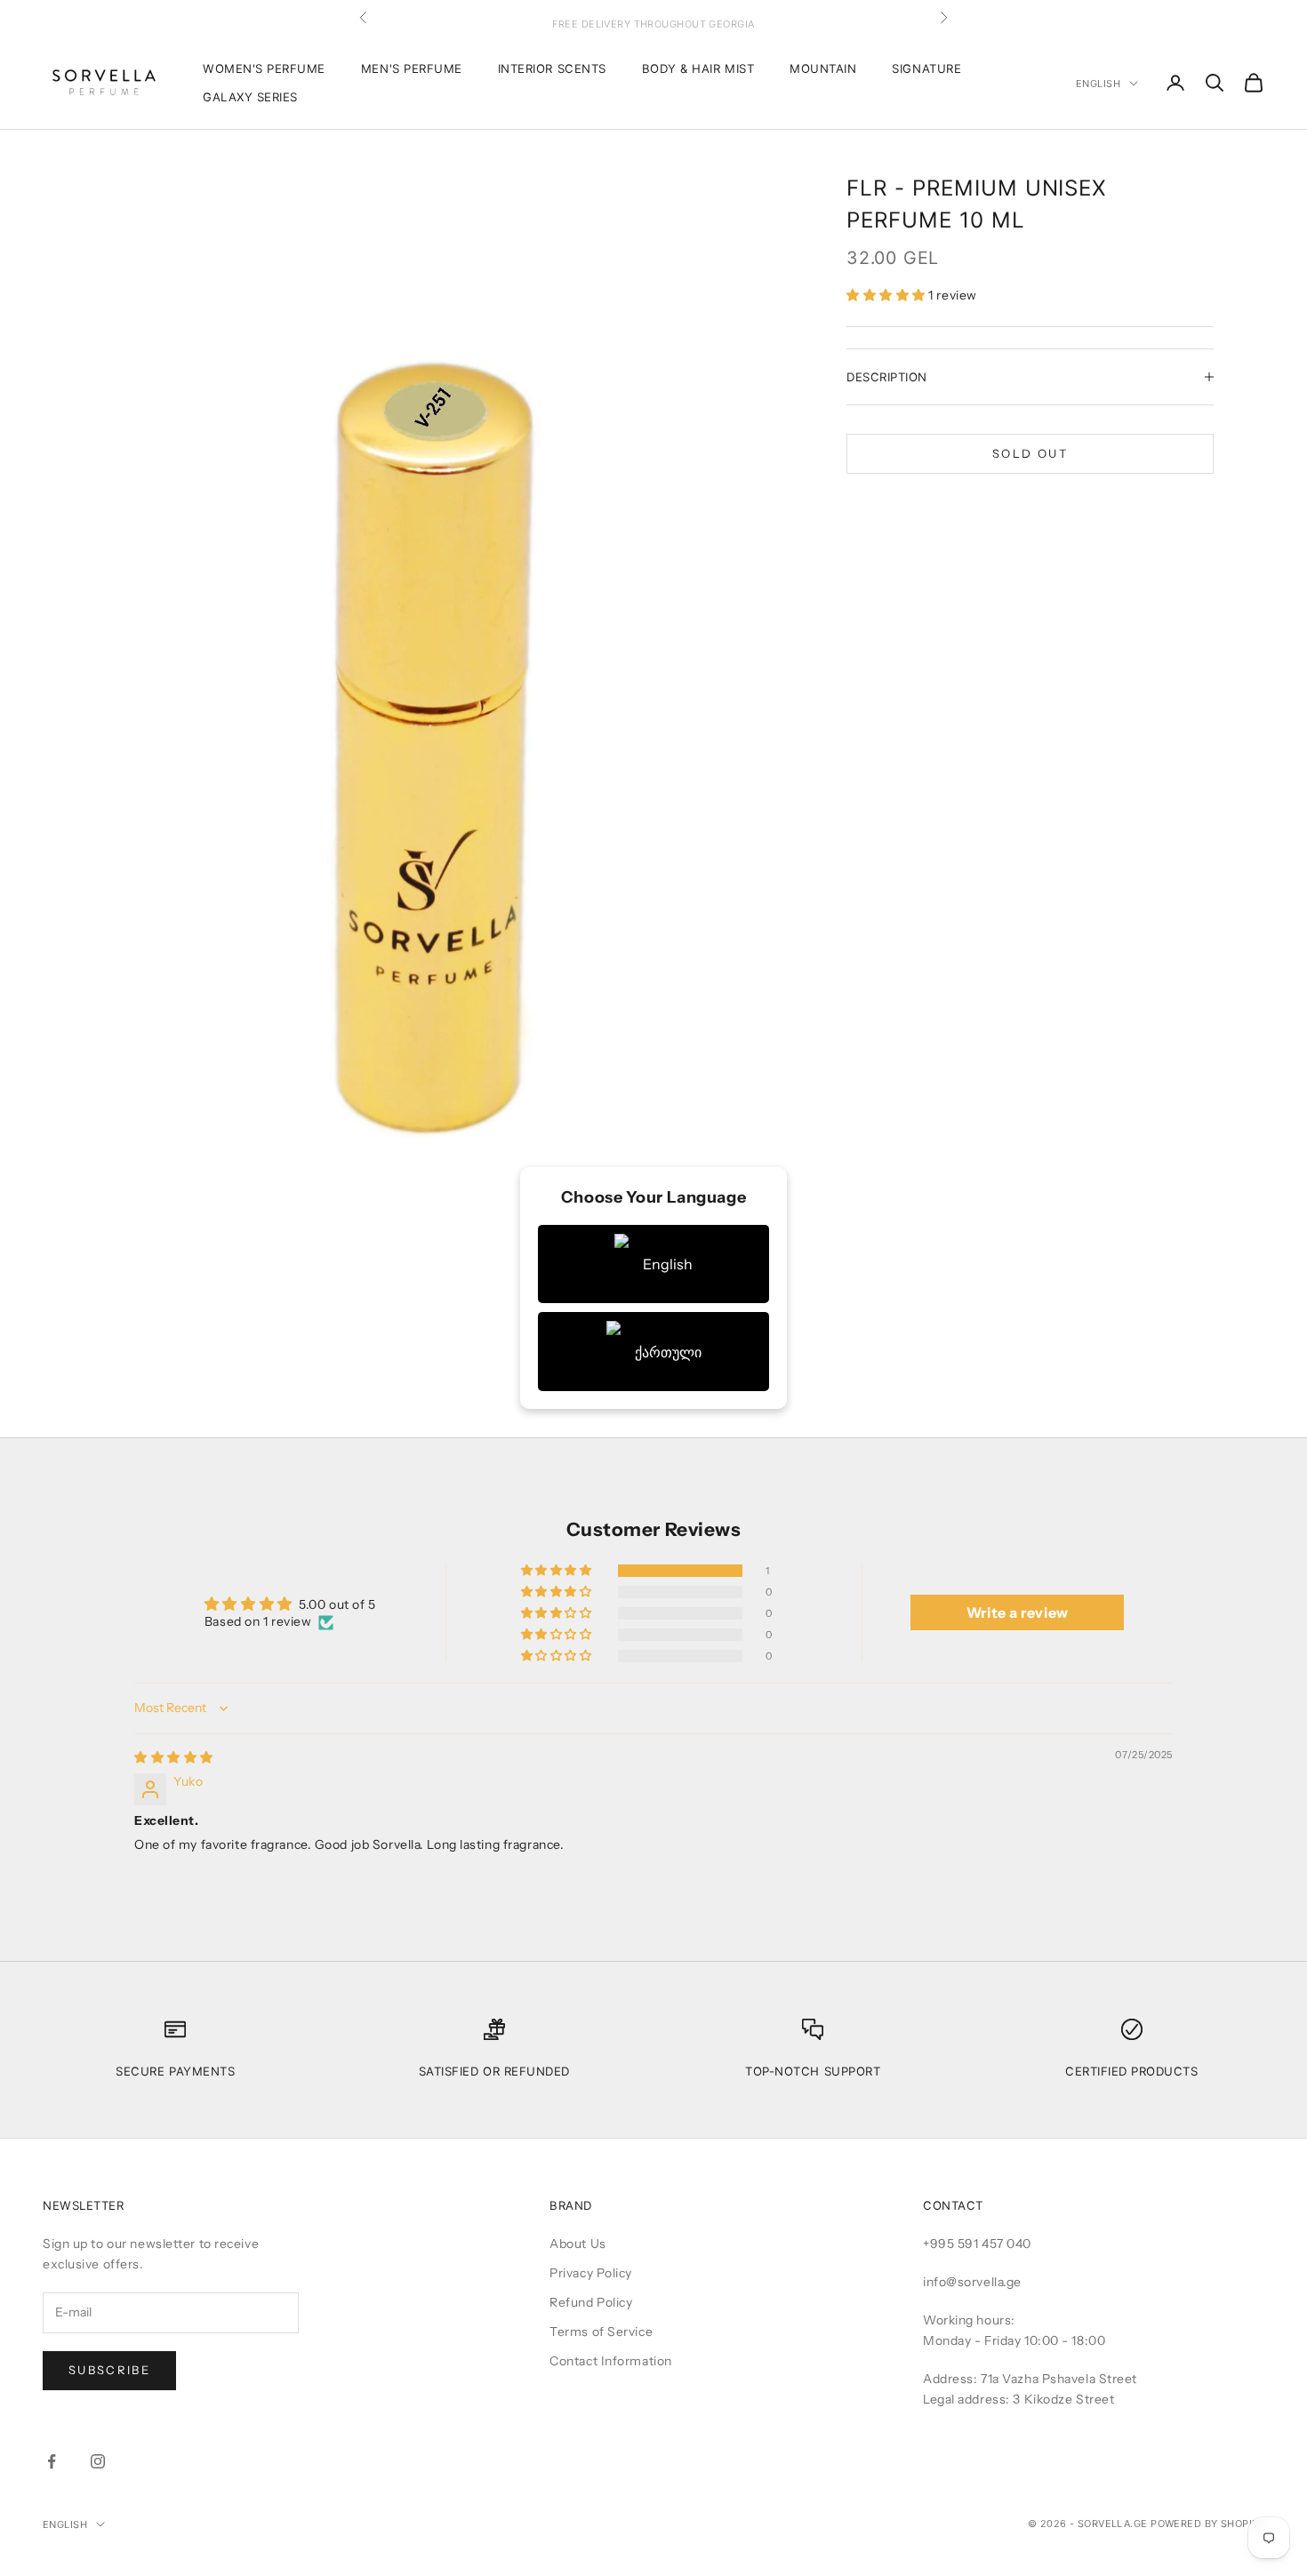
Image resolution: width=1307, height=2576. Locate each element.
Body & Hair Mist (698, 68)
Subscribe (109, 2370)
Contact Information (611, 2361)
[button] (887, 295)
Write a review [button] (1018, 1612)
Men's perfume (412, 68)
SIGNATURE (926, 68)
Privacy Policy (591, 2273)
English (1098, 84)
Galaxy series (250, 97)
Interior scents (552, 68)
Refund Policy (591, 2302)
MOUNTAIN (823, 68)
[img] (174, 1757)
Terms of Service (601, 2332)
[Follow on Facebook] (52, 2461)
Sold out (1030, 453)
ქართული (668, 1352)
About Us (577, 2244)
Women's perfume (264, 68)
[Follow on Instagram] (98, 2461)
